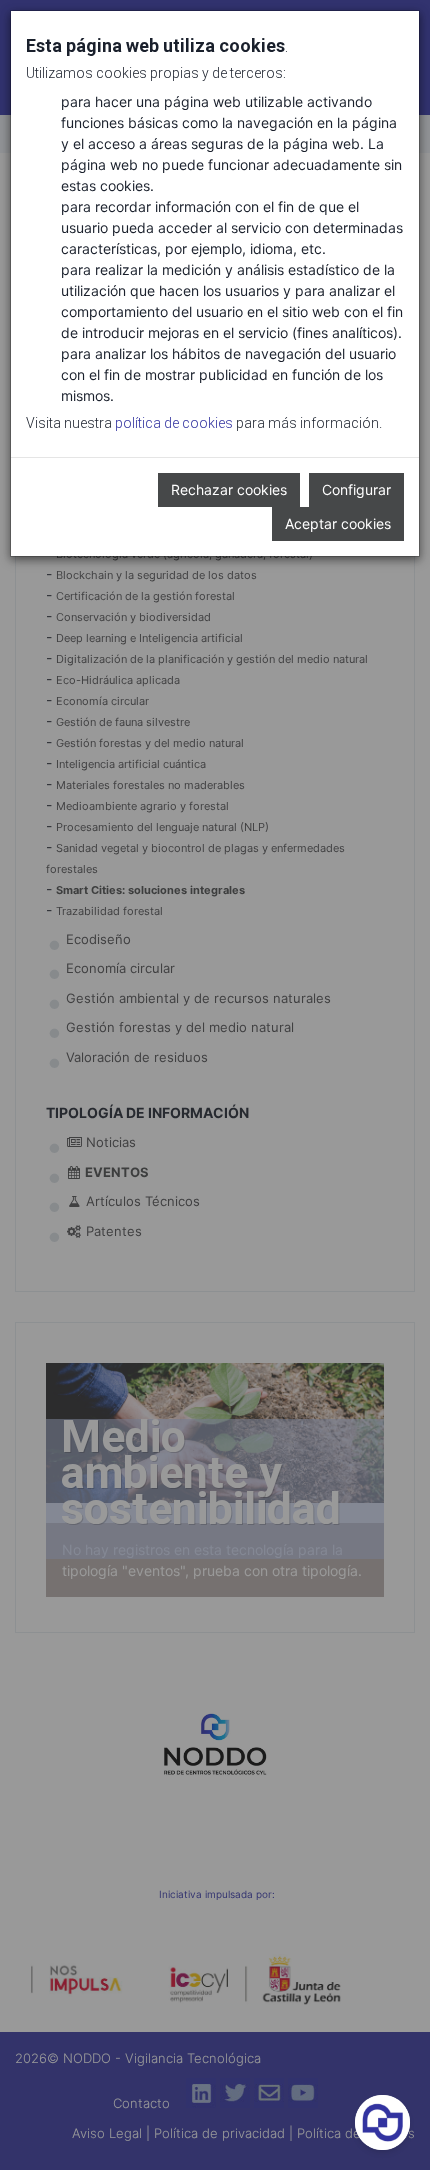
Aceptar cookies (338, 523)
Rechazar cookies (229, 489)
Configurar (356, 489)
